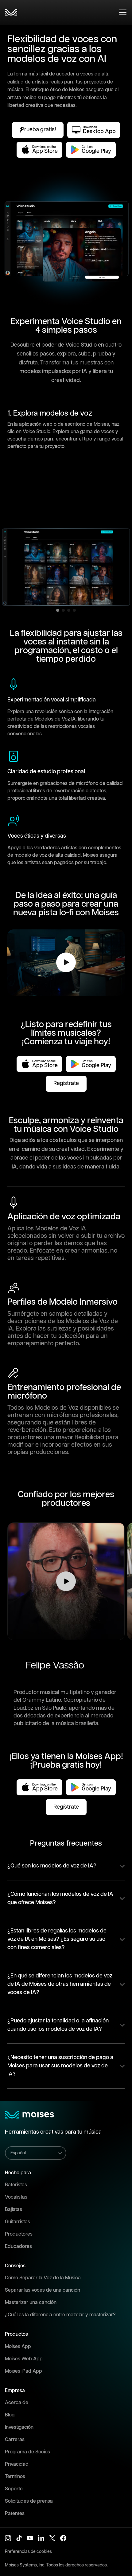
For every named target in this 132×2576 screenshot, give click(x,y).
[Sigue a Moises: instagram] (8, 2538)
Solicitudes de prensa (29, 2501)
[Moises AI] (11, 12)
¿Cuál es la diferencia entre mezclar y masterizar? (60, 2315)
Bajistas (14, 2210)
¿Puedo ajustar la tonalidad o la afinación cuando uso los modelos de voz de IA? (58, 2025)
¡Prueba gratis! (38, 130)
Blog (10, 2415)
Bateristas (16, 2185)
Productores (19, 2234)
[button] (66, 1581)
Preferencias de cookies (28, 2552)
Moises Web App (24, 2359)
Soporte (14, 2489)
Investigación (19, 2427)
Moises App (18, 2347)
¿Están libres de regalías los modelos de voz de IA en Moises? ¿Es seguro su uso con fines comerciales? (57, 1939)
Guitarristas (17, 2222)
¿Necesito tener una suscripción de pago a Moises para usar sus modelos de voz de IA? (60, 2066)
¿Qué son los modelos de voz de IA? (52, 1866)
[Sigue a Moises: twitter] (52, 2538)
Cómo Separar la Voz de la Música (43, 2278)
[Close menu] (123, 12)
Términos (15, 2477)
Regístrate (66, 1083)
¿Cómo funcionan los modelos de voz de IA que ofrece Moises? (60, 1898)
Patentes (15, 2514)
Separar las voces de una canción (43, 2290)
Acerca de (17, 2403)
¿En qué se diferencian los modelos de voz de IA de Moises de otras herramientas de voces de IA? (60, 1984)
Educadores (18, 2247)
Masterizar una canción (31, 2303)
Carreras (15, 2440)
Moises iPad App (23, 2371)
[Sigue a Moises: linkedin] (41, 2538)
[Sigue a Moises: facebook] (63, 2538)
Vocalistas (16, 2197)
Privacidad (17, 2464)
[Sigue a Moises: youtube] (30, 2538)
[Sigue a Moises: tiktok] (19, 2538)
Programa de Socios (27, 2452)
